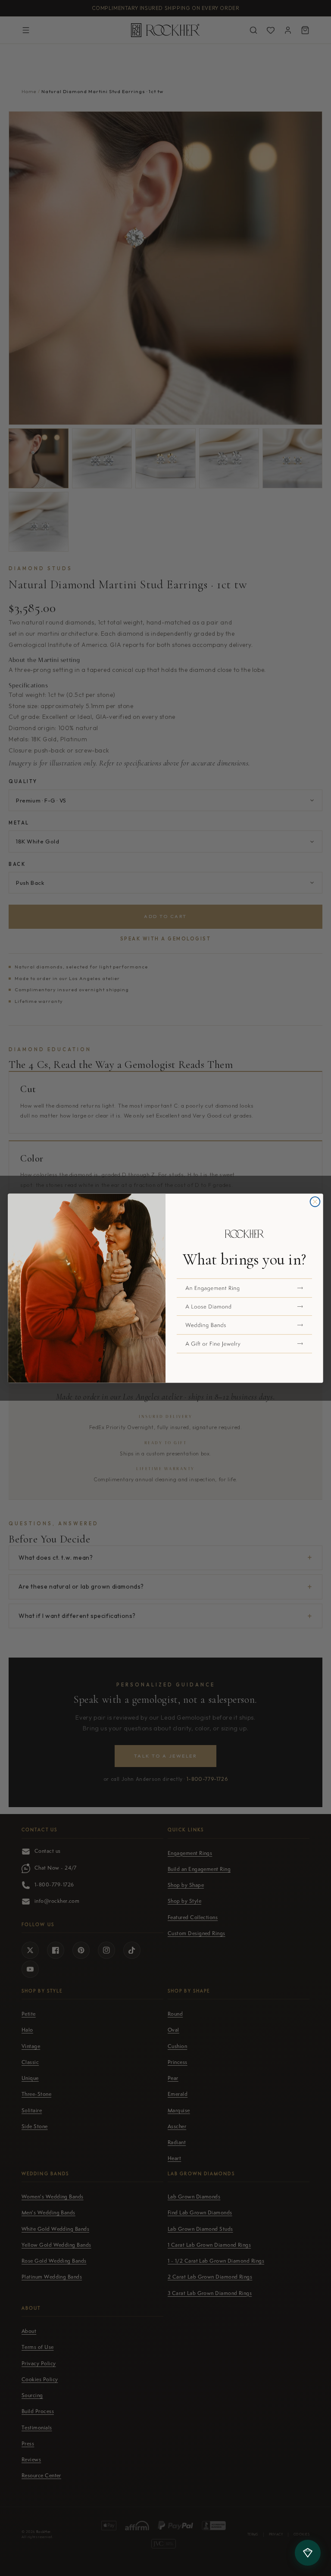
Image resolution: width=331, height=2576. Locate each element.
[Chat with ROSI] (308, 2553)
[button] (244, 1288)
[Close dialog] (315, 1201)
